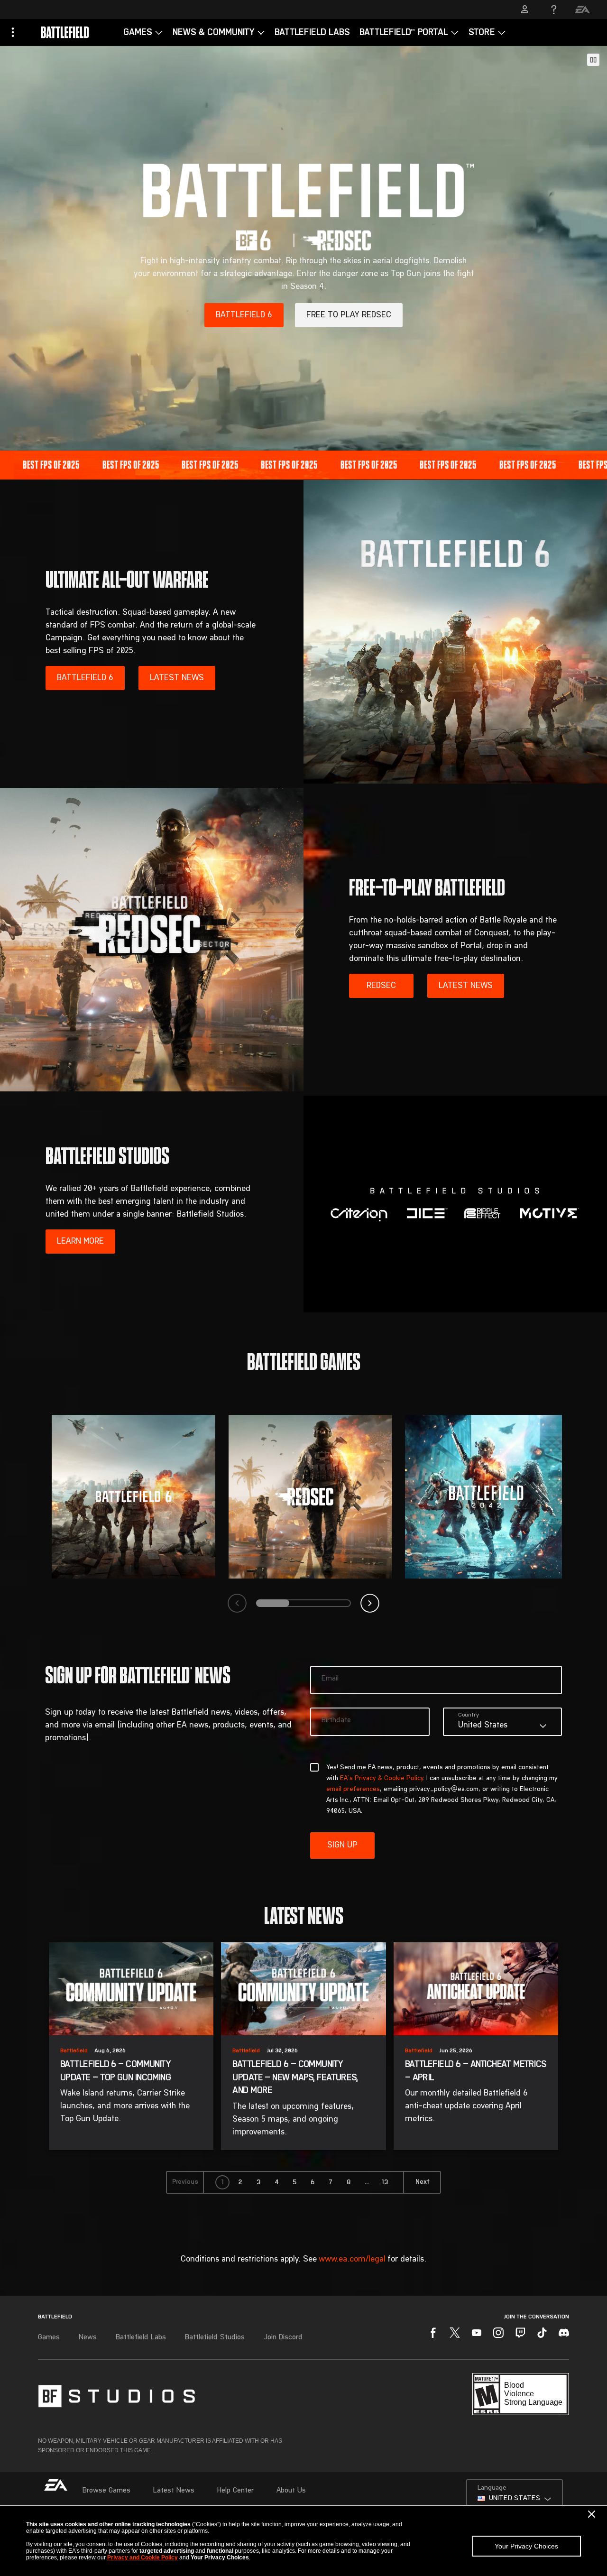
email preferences (353, 1790)
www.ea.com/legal (352, 2259)
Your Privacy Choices (526, 2546)
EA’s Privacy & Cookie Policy (382, 1779)
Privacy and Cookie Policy (143, 2558)
